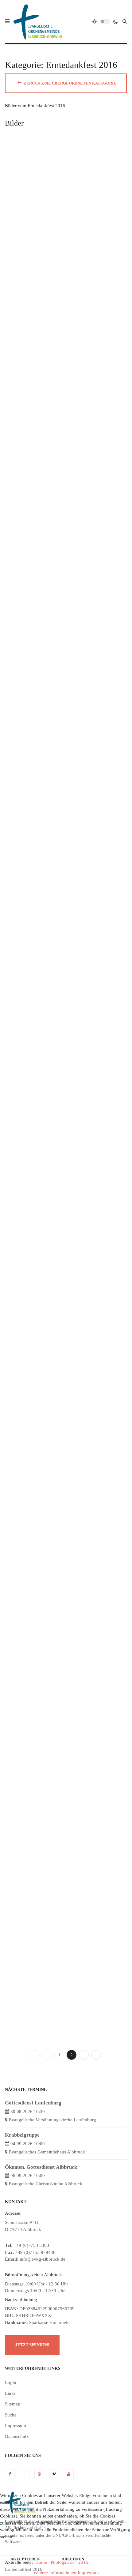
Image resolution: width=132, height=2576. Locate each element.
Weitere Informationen (55, 2573)
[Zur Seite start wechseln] (35, 2055)
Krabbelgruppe (22, 2135)
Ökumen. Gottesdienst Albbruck (41, 2167)
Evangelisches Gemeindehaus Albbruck (47, 2152)
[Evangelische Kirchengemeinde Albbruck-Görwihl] (38, 22)
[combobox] (125, 21)
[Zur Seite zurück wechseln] (47, 2055)
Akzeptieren (25, 2559)
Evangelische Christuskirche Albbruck (46, 2184)
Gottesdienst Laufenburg (33, 2103)
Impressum (88, 2573)
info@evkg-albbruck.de (43, 2259)
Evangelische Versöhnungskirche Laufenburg (52, 2120)
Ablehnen (73, 2559)
